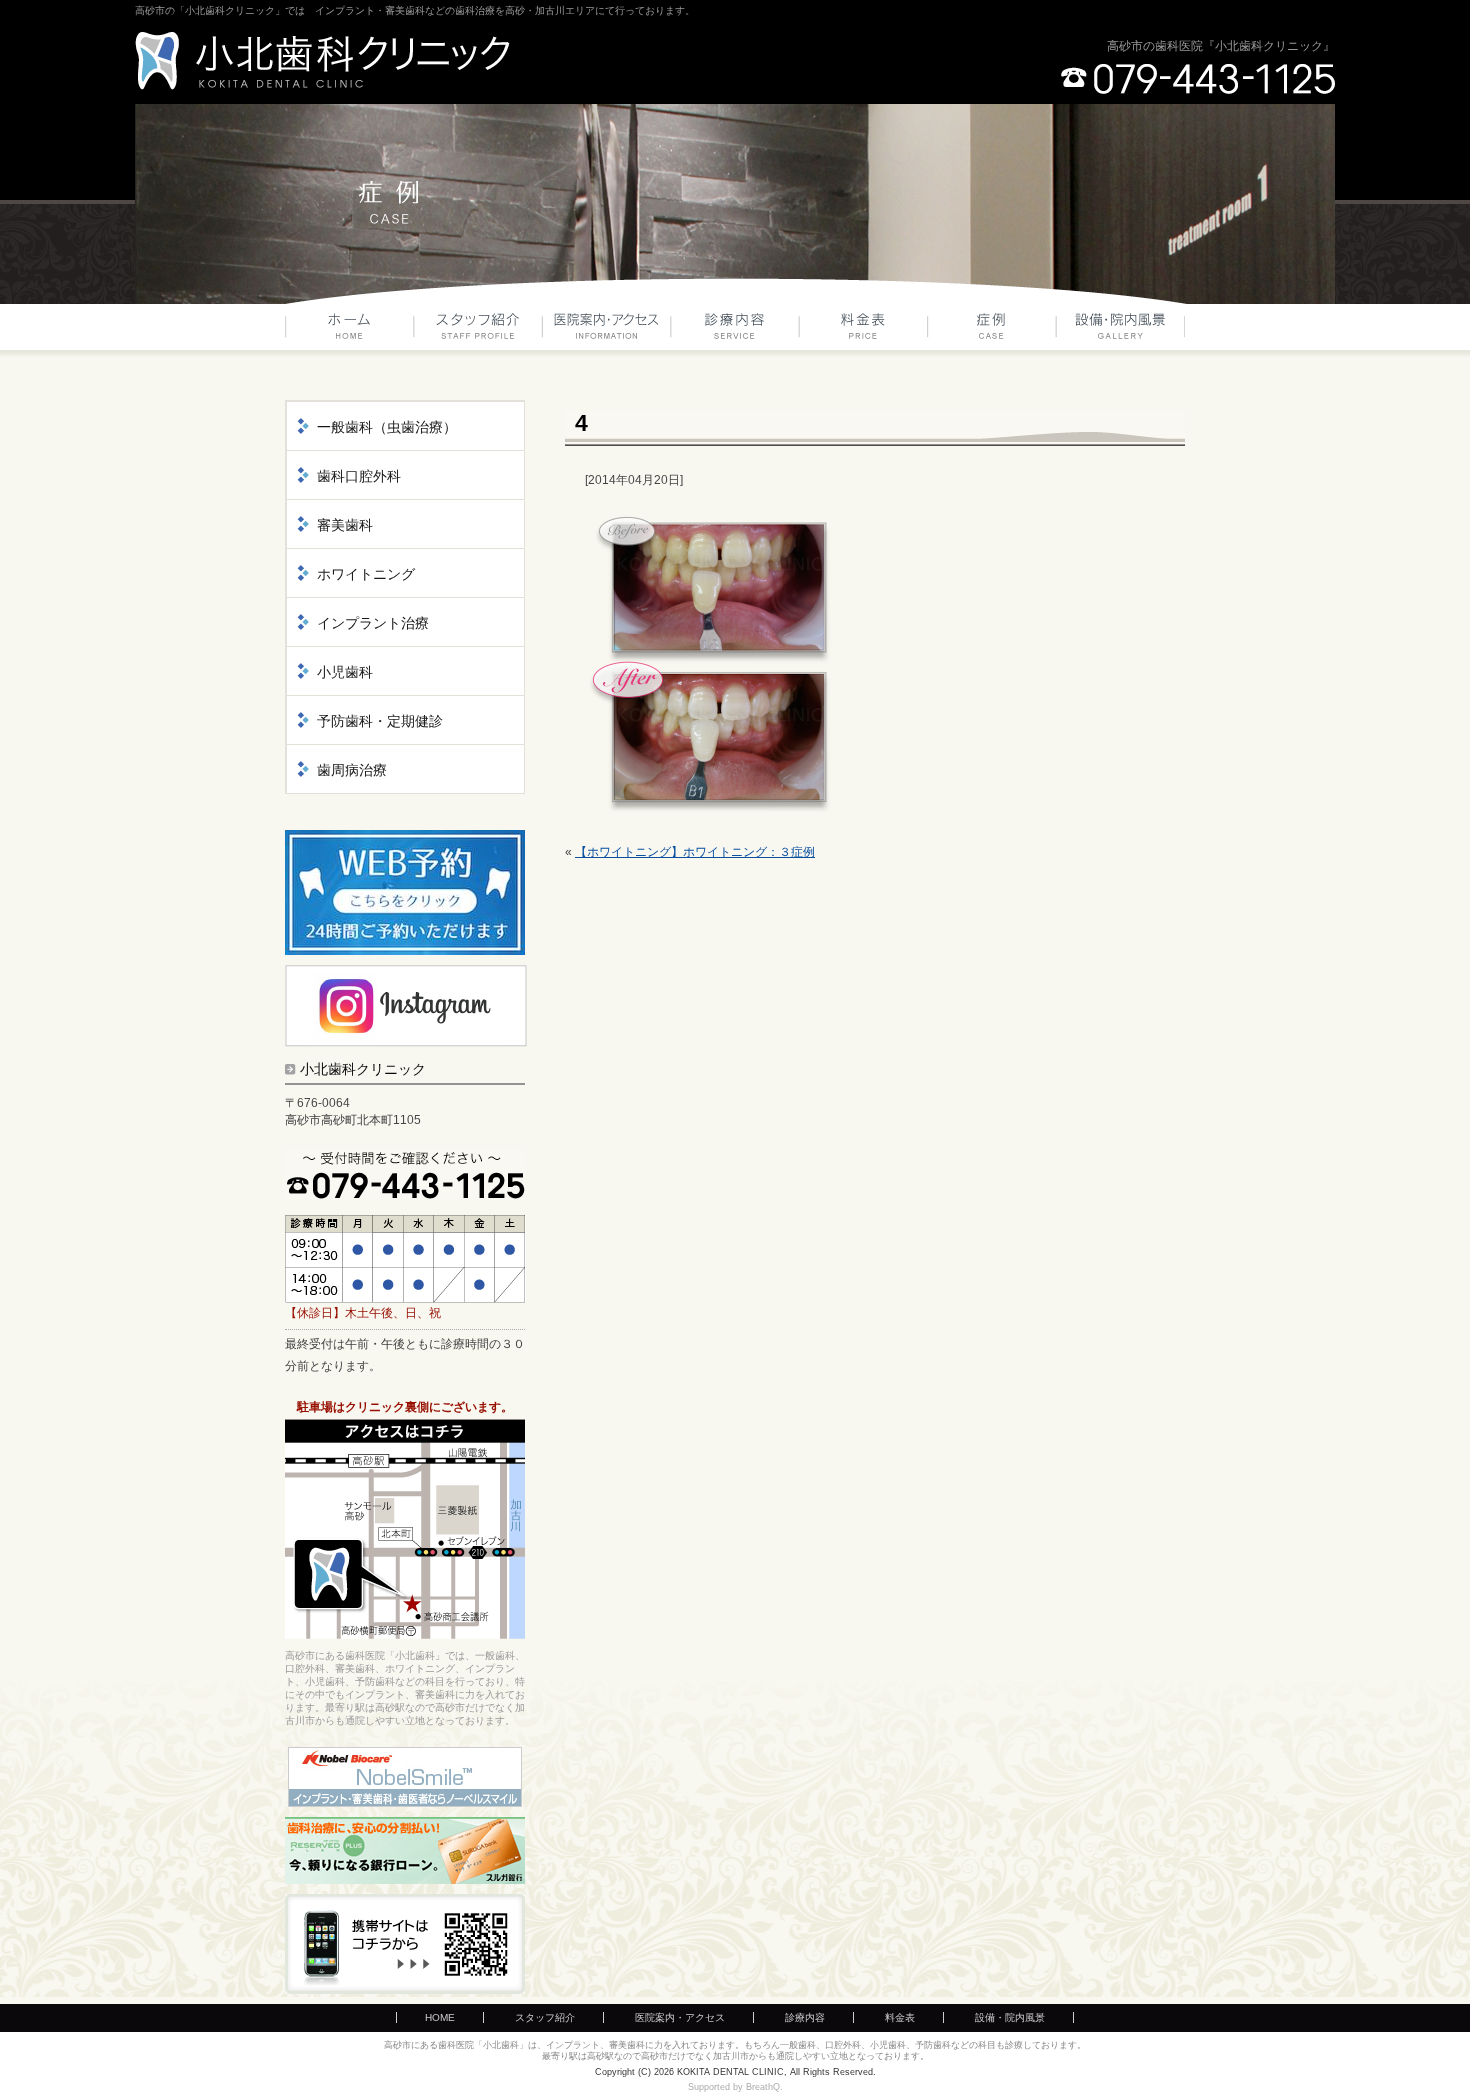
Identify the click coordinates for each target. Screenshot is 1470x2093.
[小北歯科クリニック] (322, 61)
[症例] (992, 332)
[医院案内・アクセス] (607, 332)
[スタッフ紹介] (478, 332)
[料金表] (864, 332)
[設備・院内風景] (1120, 332)
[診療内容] (736, 332)
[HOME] (349, 332)
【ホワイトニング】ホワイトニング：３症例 (695, 852)
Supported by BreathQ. (735, 2087)
